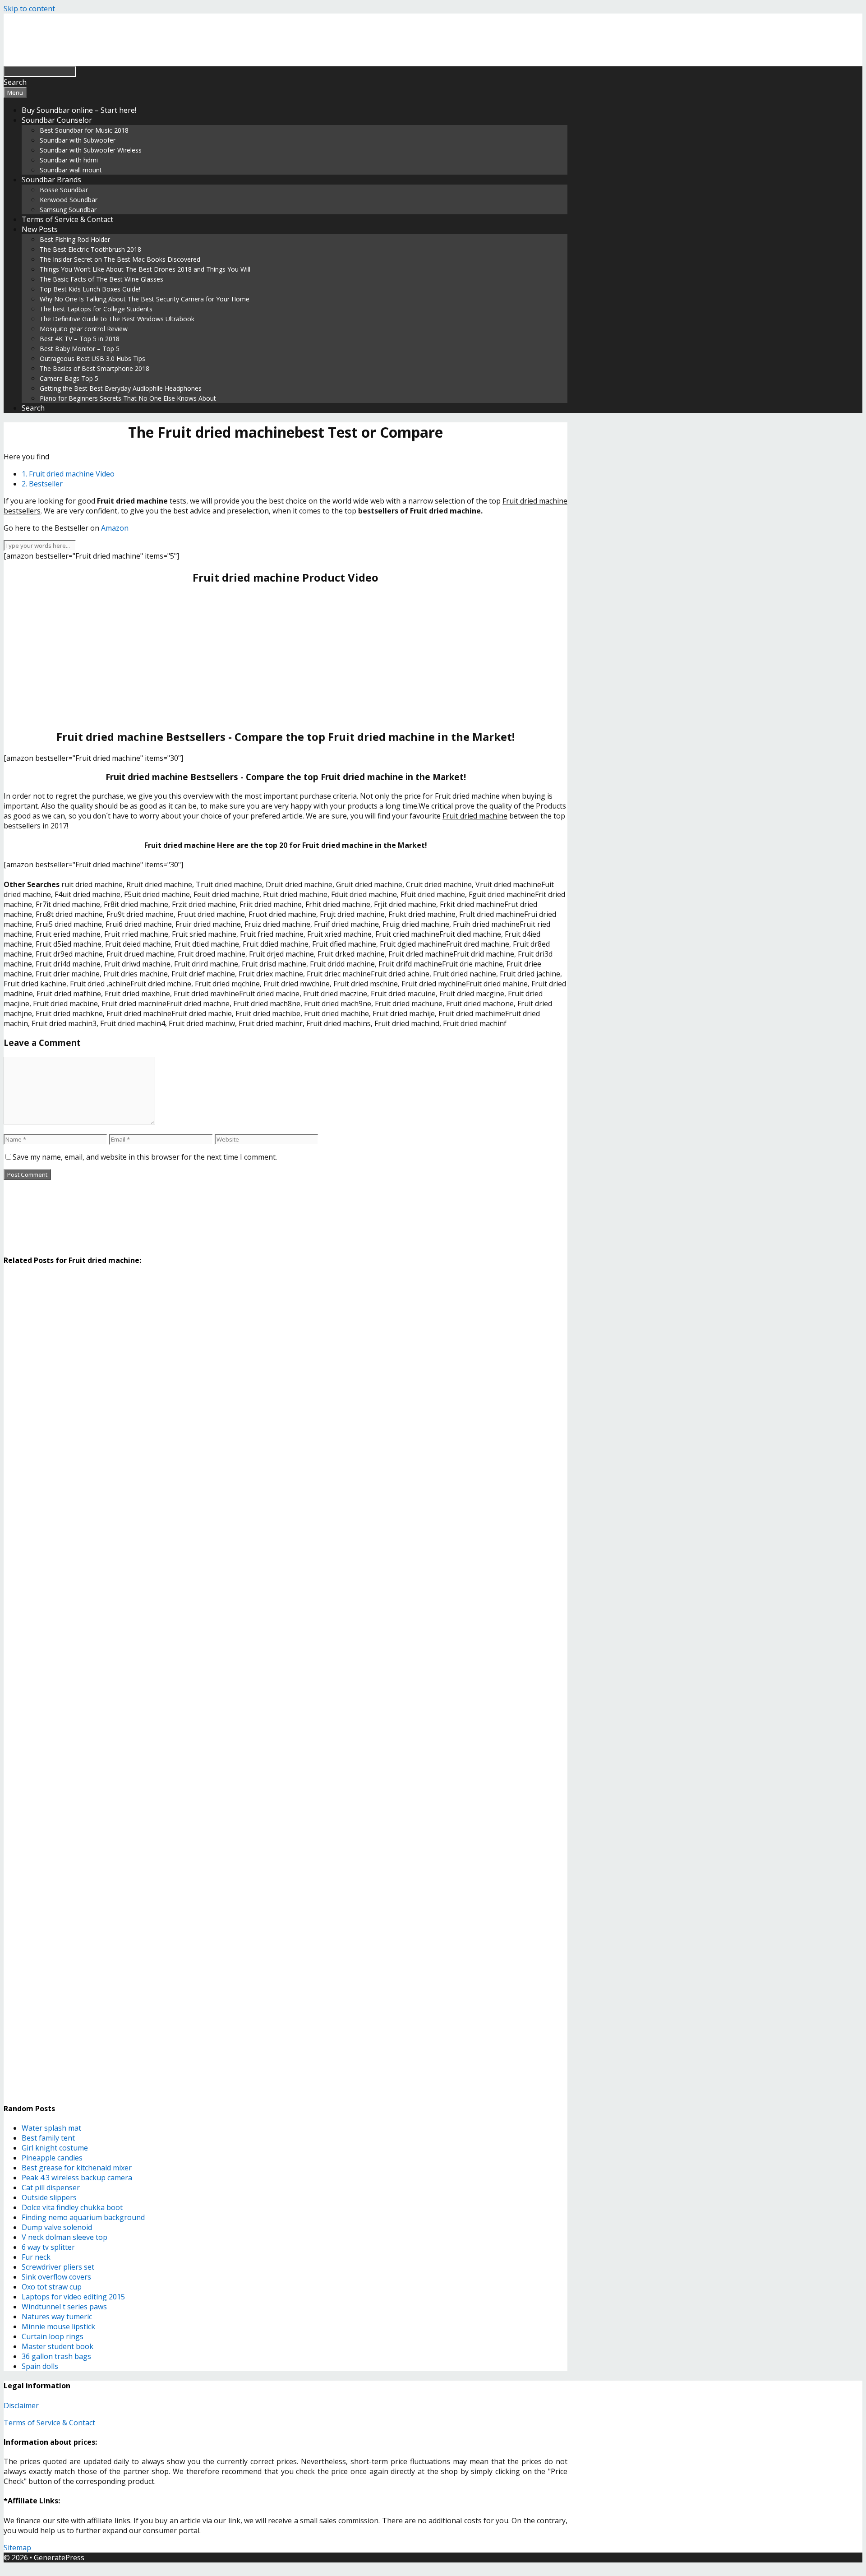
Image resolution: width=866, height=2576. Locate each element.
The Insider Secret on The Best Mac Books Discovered (120, 259)
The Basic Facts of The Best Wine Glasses (101, 279)
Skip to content (29, 9)
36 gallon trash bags (56, 2356)
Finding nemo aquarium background (83, 2217)
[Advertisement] (286, 657)
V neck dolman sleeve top (64, 2237)
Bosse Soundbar (64, 190)
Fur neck (36, 2257)
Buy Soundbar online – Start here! (79, 110)
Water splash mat (51, 2128)
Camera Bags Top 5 (69, 378)
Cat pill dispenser (51, 2188)
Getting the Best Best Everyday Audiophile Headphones (121, 388)
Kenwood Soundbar (69, 200)
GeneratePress (59, 2558)
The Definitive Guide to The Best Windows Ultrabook (117, 319)
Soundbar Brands (51, 180)
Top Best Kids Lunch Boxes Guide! (90, 289)
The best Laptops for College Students (96, 309)
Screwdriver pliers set (58, 2267)
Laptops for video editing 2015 (73, 2297)
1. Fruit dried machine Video (68, 474)
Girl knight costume (55, 2148)
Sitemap (17, 2548)
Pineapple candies (52, 2158)
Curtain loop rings (53, 2336)
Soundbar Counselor (57, 120)
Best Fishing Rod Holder (75, 239)
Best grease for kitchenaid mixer (77, 2168)
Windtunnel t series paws (64, 2307)
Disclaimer (21, 2405)
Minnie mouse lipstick (58, 2326)
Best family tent (48, 2138)
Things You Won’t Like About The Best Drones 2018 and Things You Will (145, 269)
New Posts (40, 229)
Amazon (115, 528)
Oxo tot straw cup (52, 2287)
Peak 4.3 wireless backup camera (77, 2178)
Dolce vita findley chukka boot (72, 2207)
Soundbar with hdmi (69, 160)
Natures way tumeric (57, 2317)
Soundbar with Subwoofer (78, 140)
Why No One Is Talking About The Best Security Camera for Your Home (145, 299)
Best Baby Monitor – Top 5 (80, 349)
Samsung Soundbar (68, 210)
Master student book (58, 2346)
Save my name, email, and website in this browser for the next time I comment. (145, 1157)
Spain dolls (40, 2366)
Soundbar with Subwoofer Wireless (91, 150)
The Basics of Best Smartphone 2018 (94, 368)
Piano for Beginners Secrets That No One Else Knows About (128, 398)
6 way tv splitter (48, 2247)
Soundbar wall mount (71, 170)
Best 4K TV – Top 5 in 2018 (80, 339)
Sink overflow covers (56, 2277)
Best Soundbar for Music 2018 (84, 130)
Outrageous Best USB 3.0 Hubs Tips (92, 358)
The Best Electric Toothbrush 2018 (90, 249)
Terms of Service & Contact (67, 219)
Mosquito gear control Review (84, 329)
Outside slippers (49, 2197)
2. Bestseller (42, 484)
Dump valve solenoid (57, 2227)
